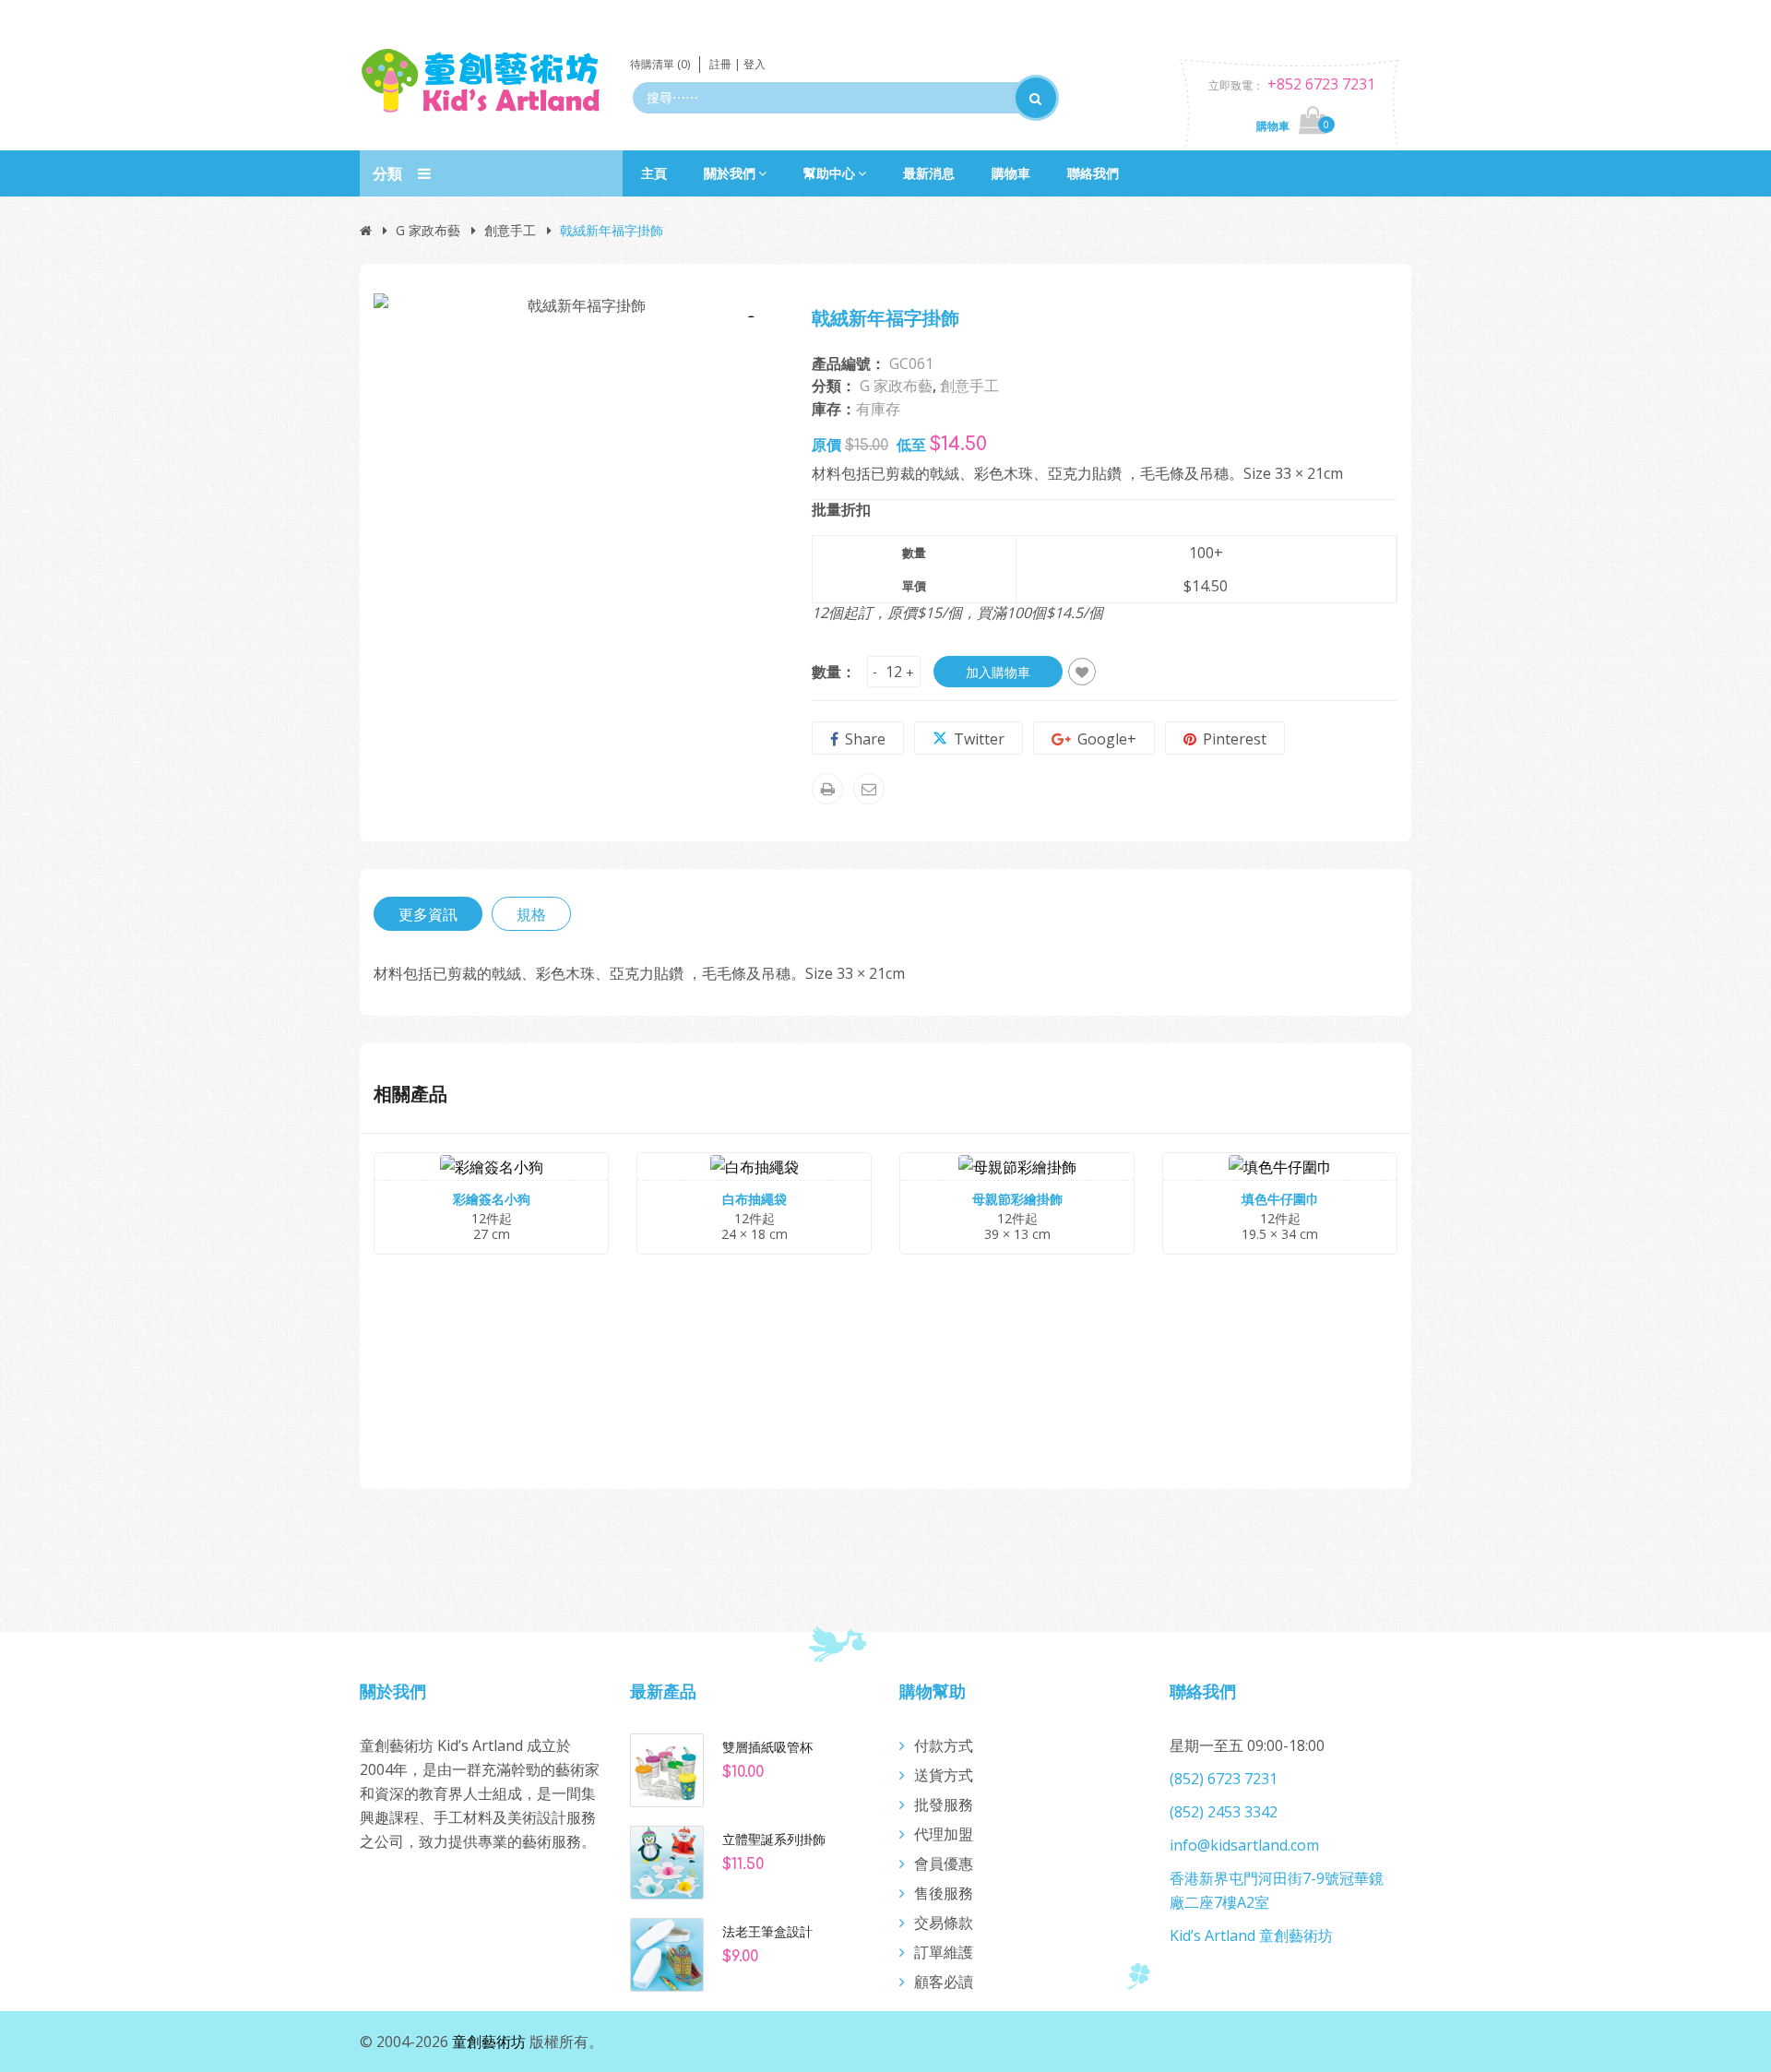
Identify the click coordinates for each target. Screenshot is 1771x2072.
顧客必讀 (944, 1982)
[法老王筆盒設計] (667, 1953)
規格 (531, 914)
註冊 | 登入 (737, 64)
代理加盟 (944, 1834)
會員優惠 (944, 1864)
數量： (834, 672)
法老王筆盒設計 (767, 1932)
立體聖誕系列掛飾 (774, 1840)
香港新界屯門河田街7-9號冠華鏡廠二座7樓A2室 (1277, 1890)
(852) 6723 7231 (1224, 1779)
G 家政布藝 (428, 230)
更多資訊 (428, 914)
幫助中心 (829, 173)
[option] (579, 304)
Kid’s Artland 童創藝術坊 (1251, 1935)
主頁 (654, 173)
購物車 (1011, 173)
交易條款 (944, 1923)
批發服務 (944, 1804)
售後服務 (944, 1893)
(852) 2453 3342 (1224, 1812)
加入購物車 (998, 672)
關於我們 (730, 173)
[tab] (428, 914)
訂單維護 (944, 1952)
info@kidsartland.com (1244, 1845)
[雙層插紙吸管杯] (667, 1768)
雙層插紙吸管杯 (767, 1747)
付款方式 (944, 1745)
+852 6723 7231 (1321, 84)
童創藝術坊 (489, 2042)
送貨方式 (944, 1775)
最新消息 (929, 173)
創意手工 (510, 230)
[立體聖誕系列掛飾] (667, 1861)
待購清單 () (660, 64)
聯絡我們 (1093, 173)
